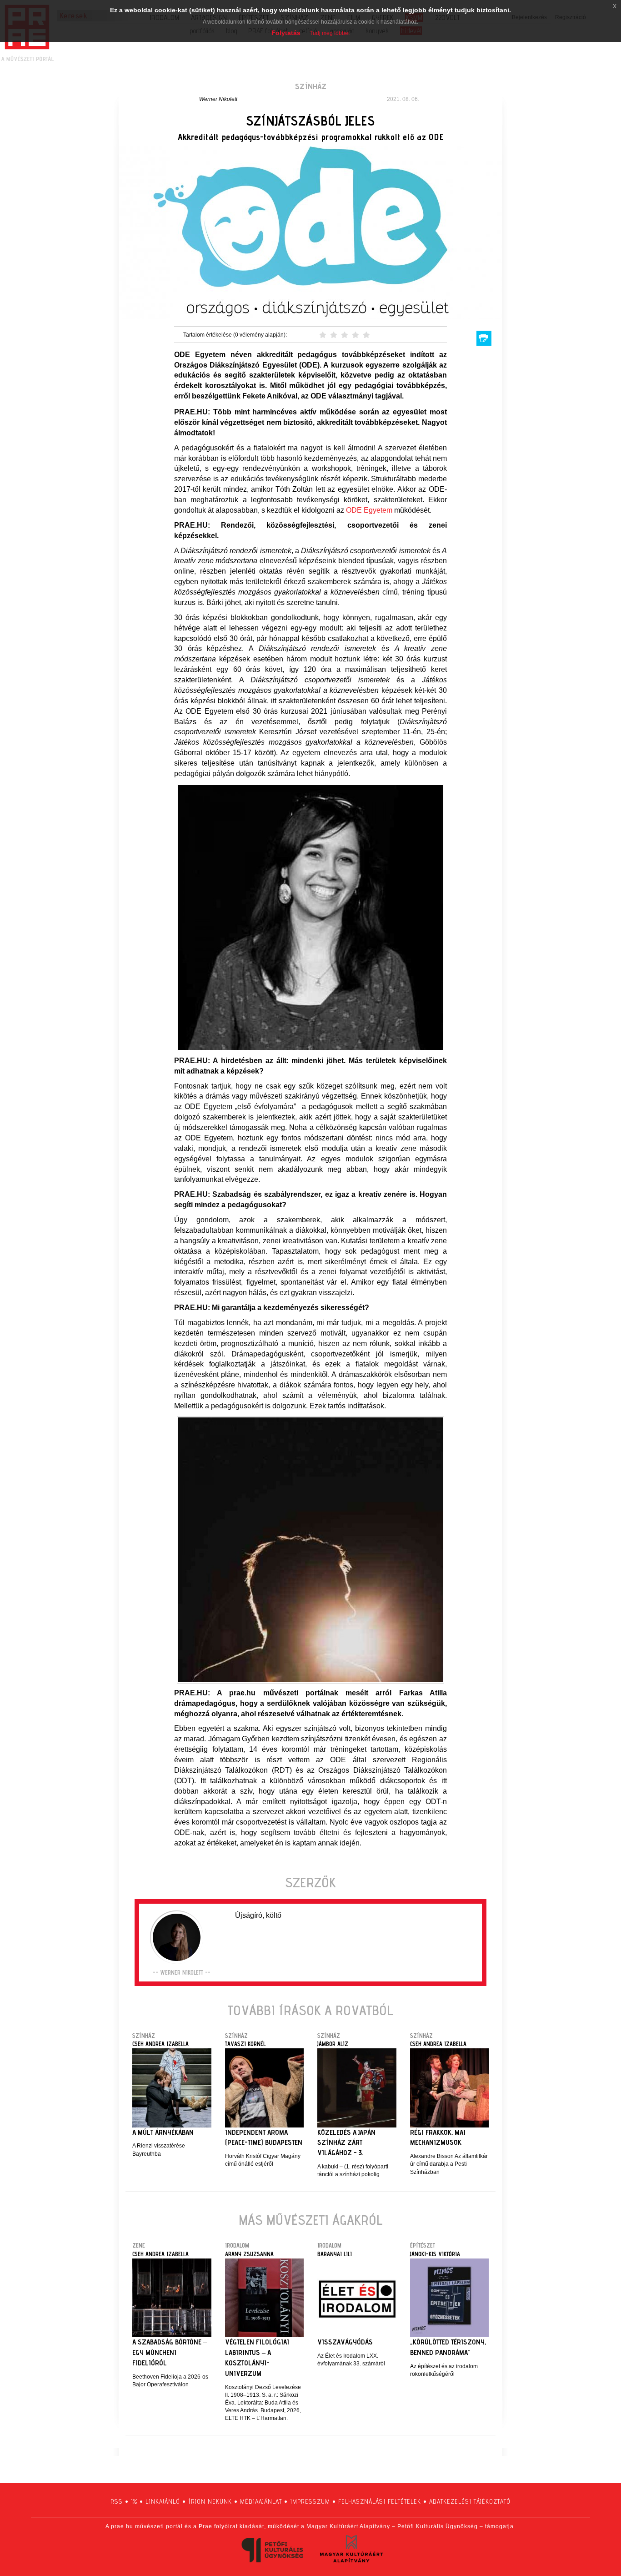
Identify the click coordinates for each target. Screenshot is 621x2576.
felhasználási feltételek (380, 2501)
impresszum (310, 2501)
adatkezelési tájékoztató (470, 2501)
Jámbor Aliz (333, 2044)
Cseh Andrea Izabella (160, 2044)
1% (134, 2501)
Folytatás (286, 33)
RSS (117, 2501)
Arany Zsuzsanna (249, 2254)
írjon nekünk (210, 2501)
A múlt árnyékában (163, 2132)
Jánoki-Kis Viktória (435, 2254)
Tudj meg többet (330, 33)
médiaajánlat (261, 2501)
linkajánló (163, 2501)
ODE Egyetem (369, 510)
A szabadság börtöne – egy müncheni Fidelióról (170, 2352)
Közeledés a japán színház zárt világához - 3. (346, 2143)
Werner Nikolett (218, 99)
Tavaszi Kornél (245, 2044)
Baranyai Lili (335, 2254)
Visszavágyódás (345, 2342)
